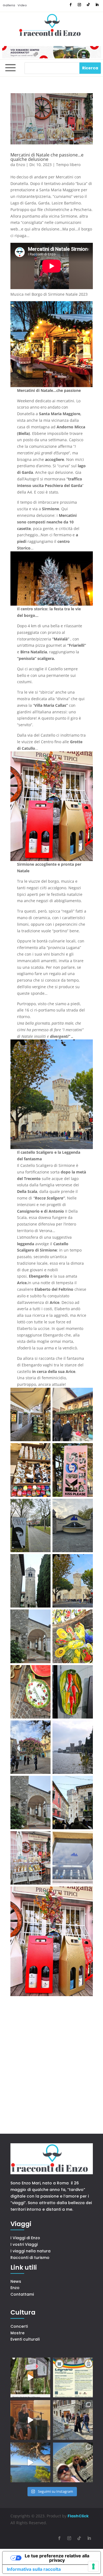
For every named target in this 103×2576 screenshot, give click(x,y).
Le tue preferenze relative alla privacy (57, 2558)
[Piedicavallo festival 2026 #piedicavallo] (30, 2420)
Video (22, 5)
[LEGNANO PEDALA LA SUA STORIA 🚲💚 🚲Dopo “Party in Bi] (73, 2377)
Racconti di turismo (30, 2258)
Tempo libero (68, 165)
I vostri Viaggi (24, 2244)
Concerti (19, 2326)
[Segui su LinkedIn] (97, 5)
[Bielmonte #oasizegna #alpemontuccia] (30, 2377)
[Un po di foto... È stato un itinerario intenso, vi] (73, 2462)
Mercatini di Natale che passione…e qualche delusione (47, 157)
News (16, 2281)
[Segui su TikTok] (88, 5)
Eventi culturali (25, 2339)
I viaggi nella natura (30, 2251)
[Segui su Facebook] (71, 5)
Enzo (21, 165)
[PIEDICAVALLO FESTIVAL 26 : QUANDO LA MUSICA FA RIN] (73, 2420)
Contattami (22, 2294)
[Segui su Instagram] (79, 5)
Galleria (9, 5)
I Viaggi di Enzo (25, 2238)
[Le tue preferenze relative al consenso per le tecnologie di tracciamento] (93, 2566)
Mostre (17, 2333)
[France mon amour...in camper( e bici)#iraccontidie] (30, 2462)
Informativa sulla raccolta (34, 2569)
